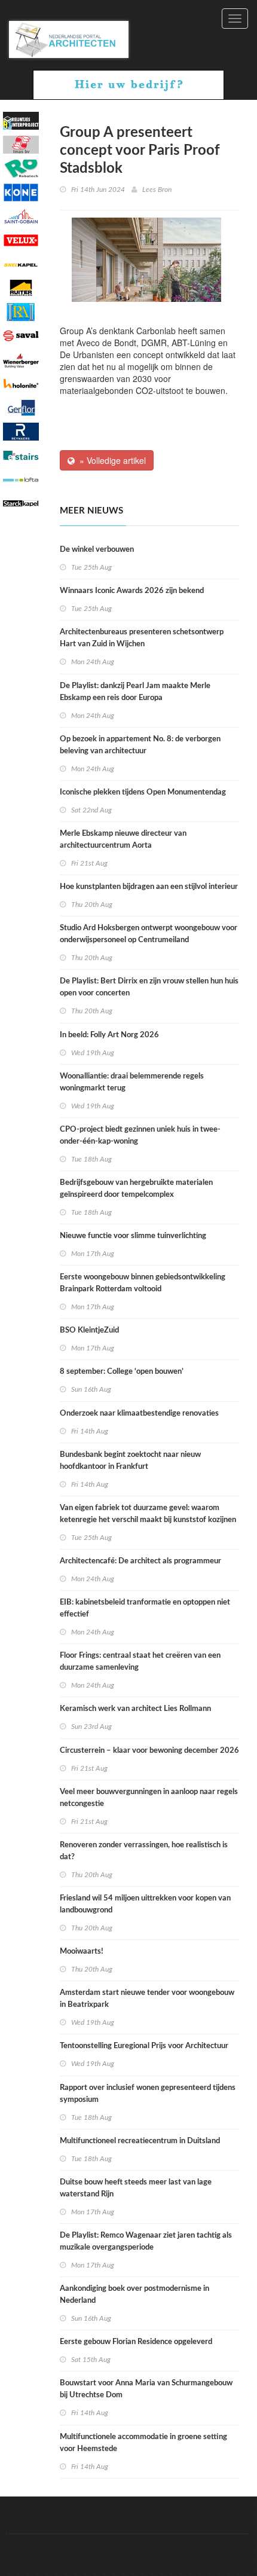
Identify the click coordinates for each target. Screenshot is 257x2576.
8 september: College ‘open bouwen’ (122, 1372)
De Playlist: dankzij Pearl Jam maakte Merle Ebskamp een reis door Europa (135, 692)
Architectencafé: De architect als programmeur (140, 1561)
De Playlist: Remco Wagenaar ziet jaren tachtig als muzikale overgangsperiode (146, 2242)
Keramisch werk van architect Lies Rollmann (135, 1709)
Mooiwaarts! (82, 1952)
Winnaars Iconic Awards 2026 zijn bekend (132, 591)
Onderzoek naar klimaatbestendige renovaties (139, 1414)
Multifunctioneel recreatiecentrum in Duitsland (140, 2141)
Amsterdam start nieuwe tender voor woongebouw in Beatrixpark (147, 1999)
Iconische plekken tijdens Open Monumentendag (143, 792)
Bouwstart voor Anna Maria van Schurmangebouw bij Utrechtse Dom (146, 2389)
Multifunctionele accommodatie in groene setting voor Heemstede (143, 2443)
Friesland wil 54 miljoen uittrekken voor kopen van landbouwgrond (145, 1904)
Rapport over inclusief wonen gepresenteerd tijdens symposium (148, 2094)
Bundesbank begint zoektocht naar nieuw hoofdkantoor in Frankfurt (130, 1461)
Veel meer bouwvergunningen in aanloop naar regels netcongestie (149, 1798)
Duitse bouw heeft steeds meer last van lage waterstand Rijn (136, 2188)
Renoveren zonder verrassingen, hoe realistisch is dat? (144, 1851)
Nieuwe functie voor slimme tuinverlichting (133, 1236)
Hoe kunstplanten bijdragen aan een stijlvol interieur (149, 887)
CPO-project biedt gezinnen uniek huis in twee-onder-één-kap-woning (140, 1136)
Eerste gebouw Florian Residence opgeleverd (136, 2342)
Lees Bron (157, 190)
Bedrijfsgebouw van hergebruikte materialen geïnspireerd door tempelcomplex (136, 1189)
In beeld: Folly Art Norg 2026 (109, 1035)
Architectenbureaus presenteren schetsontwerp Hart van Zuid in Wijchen (142, 638)
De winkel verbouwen (97, 550)
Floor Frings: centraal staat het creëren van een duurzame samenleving (140, 1662)
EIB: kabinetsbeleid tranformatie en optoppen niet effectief (145, 1608)
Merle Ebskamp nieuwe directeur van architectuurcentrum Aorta (123, 840)
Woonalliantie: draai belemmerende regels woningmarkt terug (132, 1082)
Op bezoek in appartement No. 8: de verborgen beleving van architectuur (140, 745)
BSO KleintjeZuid (89, 1330)
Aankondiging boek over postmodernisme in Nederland (134, 2295)
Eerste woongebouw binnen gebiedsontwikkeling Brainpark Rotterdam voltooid (143, 1283)
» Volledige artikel (110, 460)
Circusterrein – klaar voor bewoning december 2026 (149, 1751)
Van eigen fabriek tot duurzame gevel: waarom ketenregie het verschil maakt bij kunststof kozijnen (148, 1514)
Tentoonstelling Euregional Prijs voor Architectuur (144, 2046)
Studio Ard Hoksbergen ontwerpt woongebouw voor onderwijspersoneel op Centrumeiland (149, 934)
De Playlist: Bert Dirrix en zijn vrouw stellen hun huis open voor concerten (149, 987)
